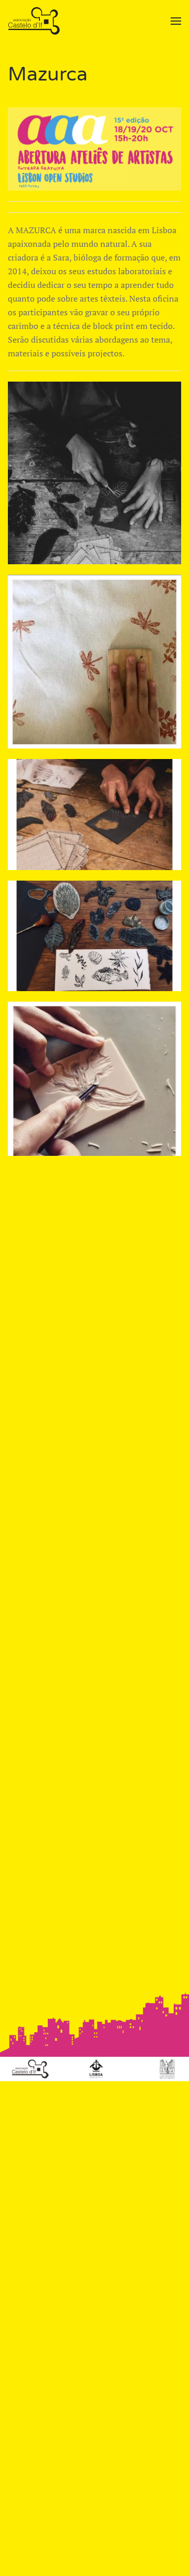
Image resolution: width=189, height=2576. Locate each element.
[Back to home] (35, 21)
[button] (176, 21)
